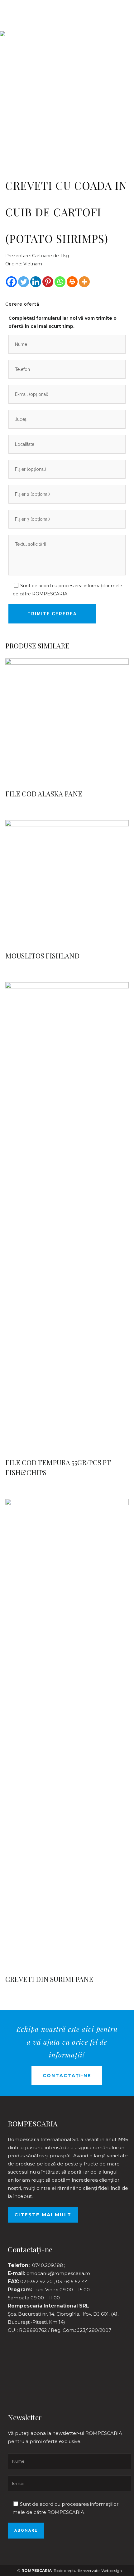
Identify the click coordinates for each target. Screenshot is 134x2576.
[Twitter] (24, 282)
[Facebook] (11, 282)
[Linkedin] (36, 282)
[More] (84, 282)
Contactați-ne (67, 2076)
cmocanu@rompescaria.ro (58, 2273)
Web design (112, 2571)
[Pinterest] (48, 282)
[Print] (72, 282)
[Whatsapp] (60, 282)
